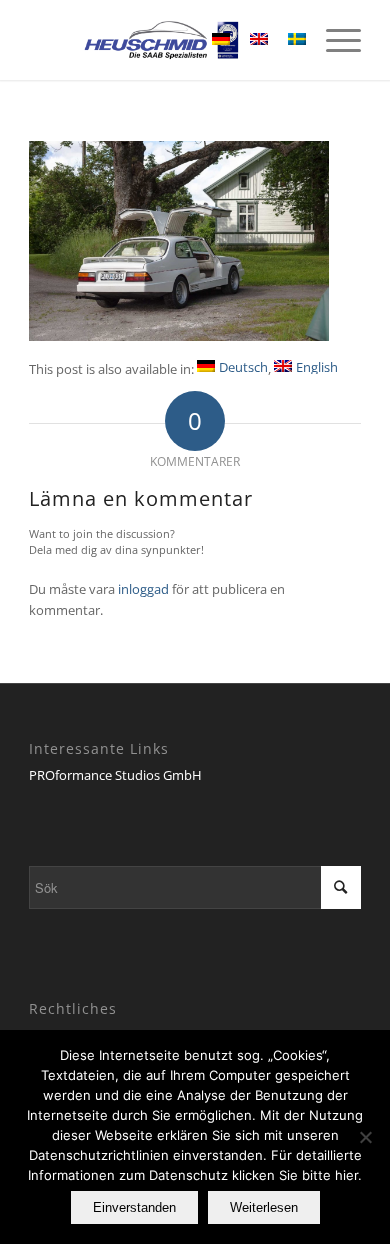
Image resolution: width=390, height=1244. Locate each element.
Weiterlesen (264, 1207)
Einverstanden (134, 1207)
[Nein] (365, 1137)
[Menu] (333, 40)
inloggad (143, 589)
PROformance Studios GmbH (115, 775)
